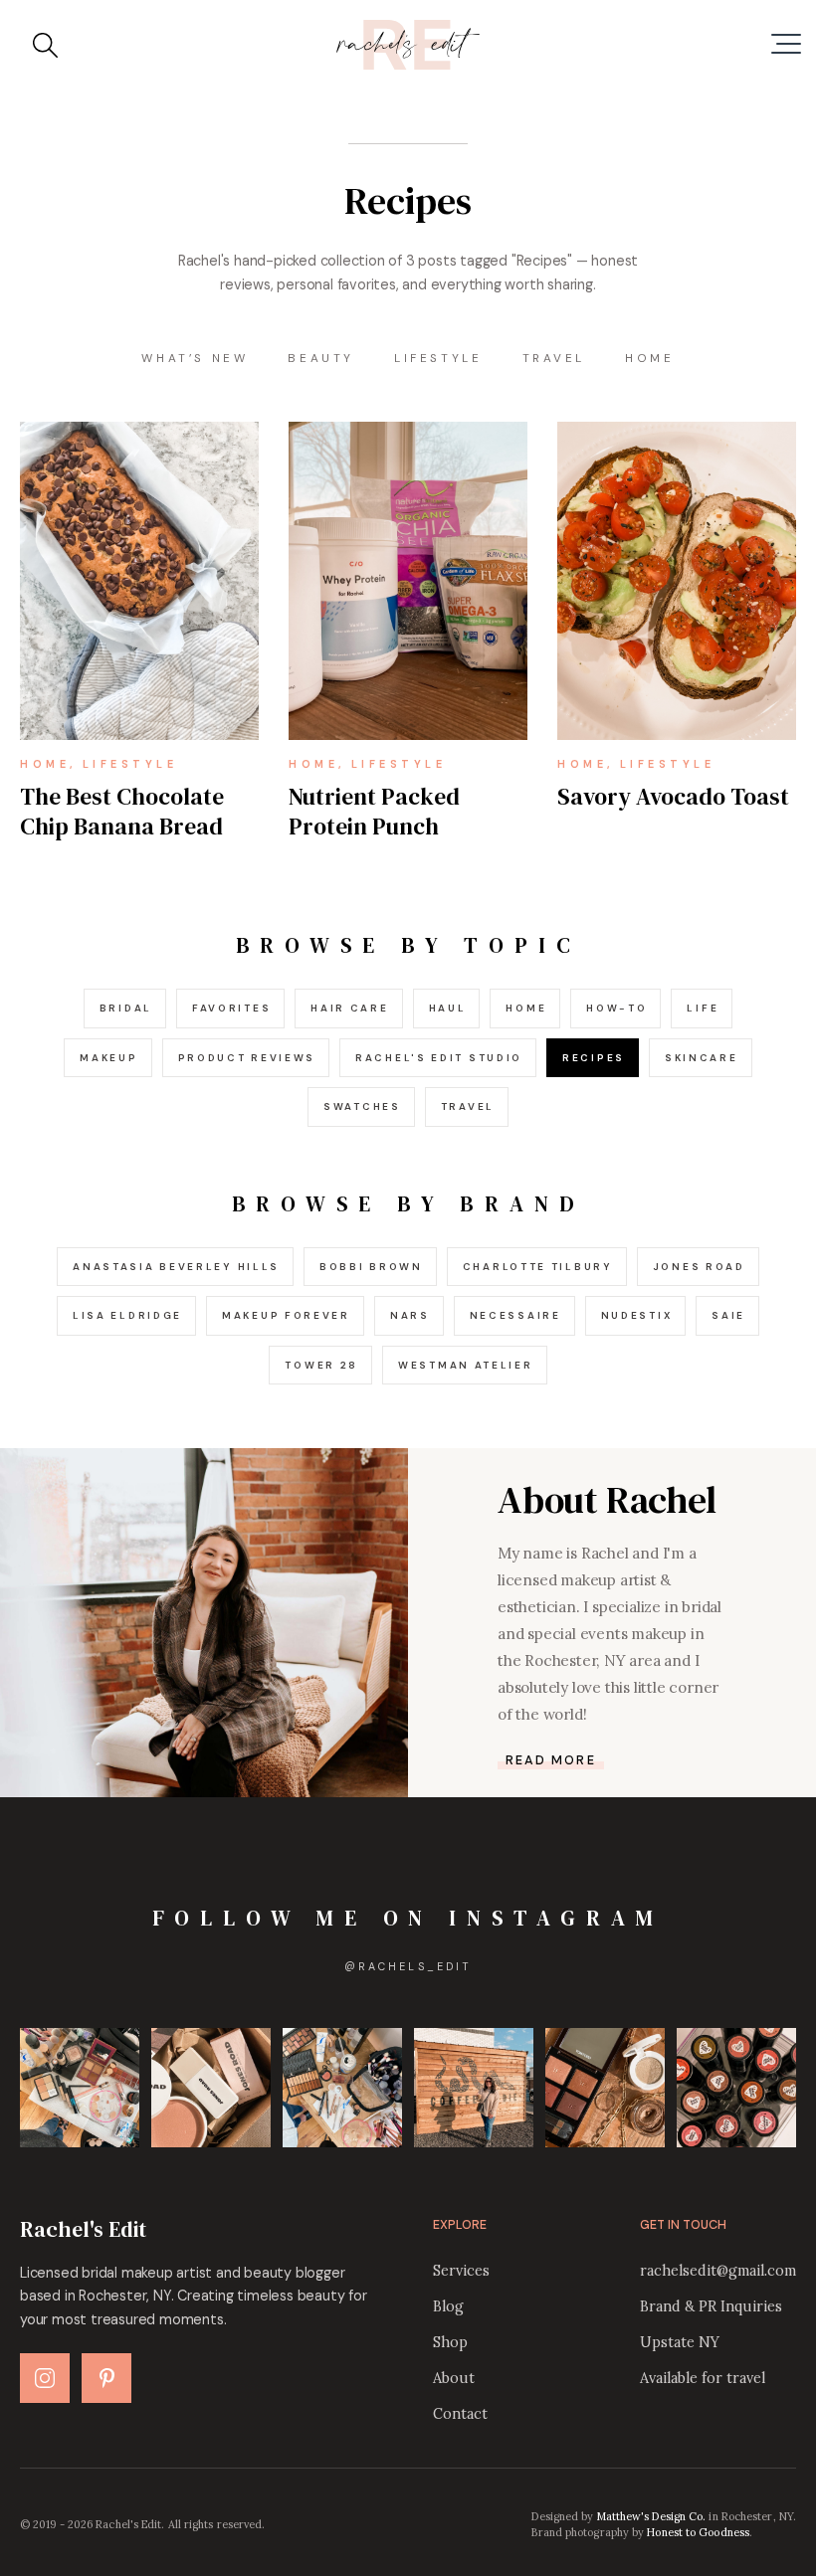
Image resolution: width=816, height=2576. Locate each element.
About (454, 2378)
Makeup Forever (286, 1315)
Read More (551, 1761)
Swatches (362, 1106)
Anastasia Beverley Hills (176, 1267)
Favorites (231, 1008)
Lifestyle (438, 358)
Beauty (321, 358)
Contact (460, 2414)
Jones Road (699, 1267)
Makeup (108, 1058)
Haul (448, 1008)
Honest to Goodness (698, 2532)
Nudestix (637, 1315)
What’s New (195, 358)
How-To (616, 1008)
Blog (448, 2306)
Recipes (594, 1058)
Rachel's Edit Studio (439, 1058)
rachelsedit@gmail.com (718, 2271)
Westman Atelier (466, 1365)
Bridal (126, 1008)
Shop (450, 2342)
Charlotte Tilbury (538, 1267)
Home (649, 358)
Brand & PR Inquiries (711, 2306)
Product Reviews (247, 1058)
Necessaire (515, 1315)
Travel (554, 358)
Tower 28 (321, 1365)
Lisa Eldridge (127, 1315)
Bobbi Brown (371, 1267)
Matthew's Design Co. (652, 2516)
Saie (728, 1315)
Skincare (702, 1058)
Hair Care (349, 1008)
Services (461, 2271)
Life (703, 1008)
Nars (410, 1315)
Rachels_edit (408, 1967)
